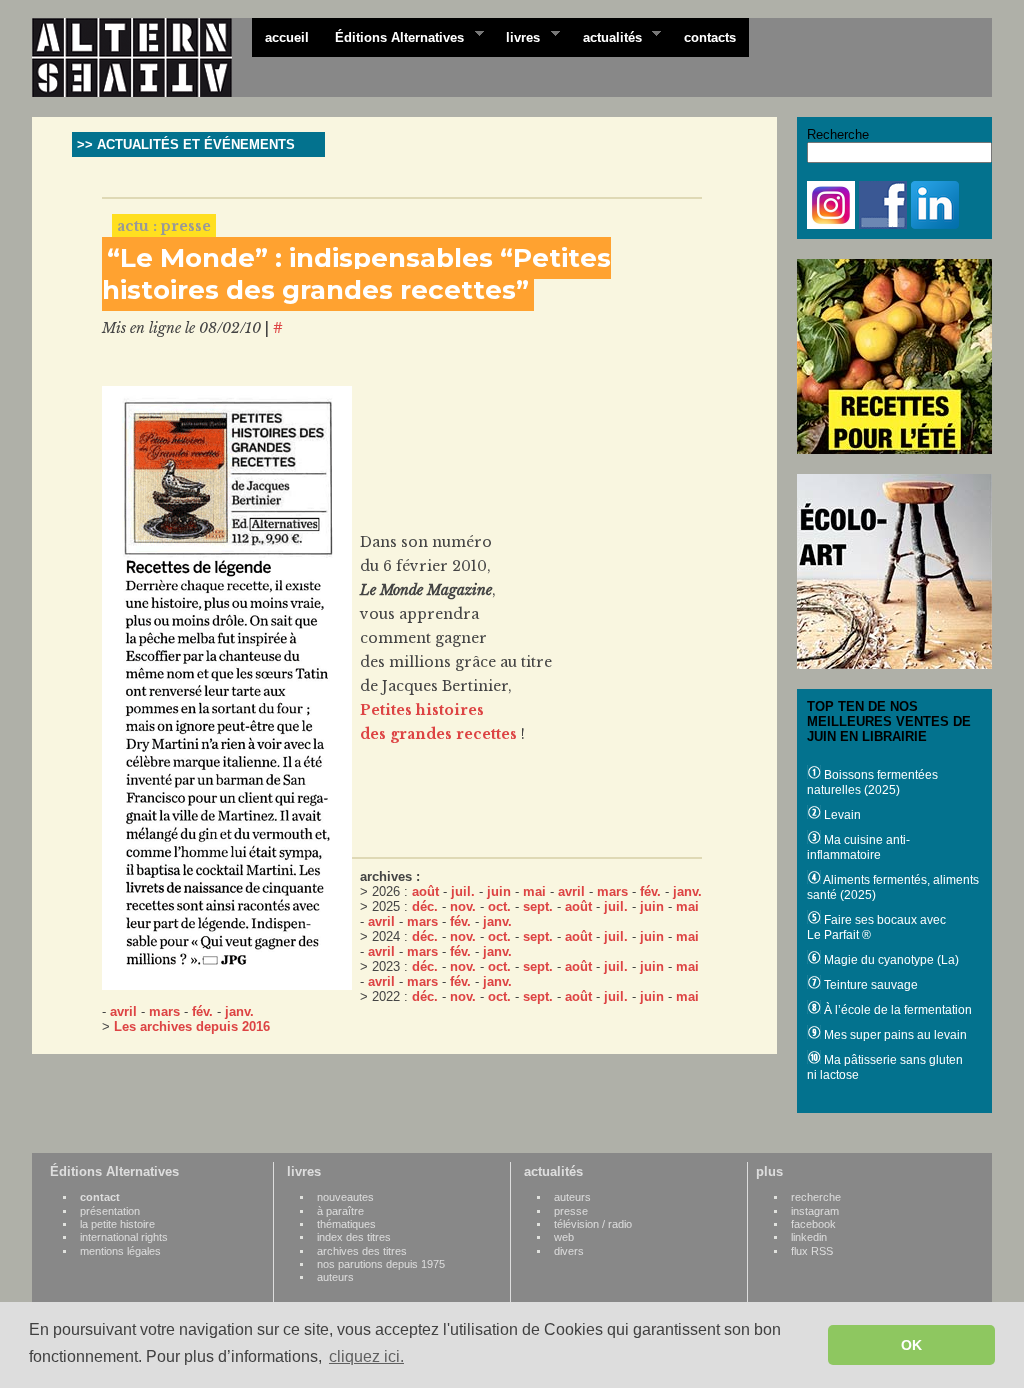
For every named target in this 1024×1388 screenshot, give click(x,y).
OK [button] (911, 1345)
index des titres (354, 1237)
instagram (815, 1211)
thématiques (346, 1224)
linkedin (809, 1237)
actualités (606, 36)
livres (516, 36)
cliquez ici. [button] (366, 1356)
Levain (841, 815)
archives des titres (362, 1251)
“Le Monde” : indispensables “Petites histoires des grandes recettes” (356, 274)
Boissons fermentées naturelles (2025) (872, 782)
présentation (110, 1211)
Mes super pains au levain (894, 1035)
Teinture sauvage (869, 985)
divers (569, 1251)
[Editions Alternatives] (142, 58)
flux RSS (812, 1251)
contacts (710, 37)
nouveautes (345, 1197)
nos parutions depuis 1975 (381, 1264)
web (564, 1237)
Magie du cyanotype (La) (890, 960)
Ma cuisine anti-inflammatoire (858, 847)
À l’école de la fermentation (896, 1010)
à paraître (340, 1211)
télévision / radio (593, 1224)
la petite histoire (117, 1224)
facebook (813, 1224)
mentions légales (120, 1251)
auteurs (335, 1277)
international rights (124, 1237)
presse (571, 1211)
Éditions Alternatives (393, 36)
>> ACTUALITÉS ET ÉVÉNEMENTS (186, 144)
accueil (287, 37)
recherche (816, 1197)
